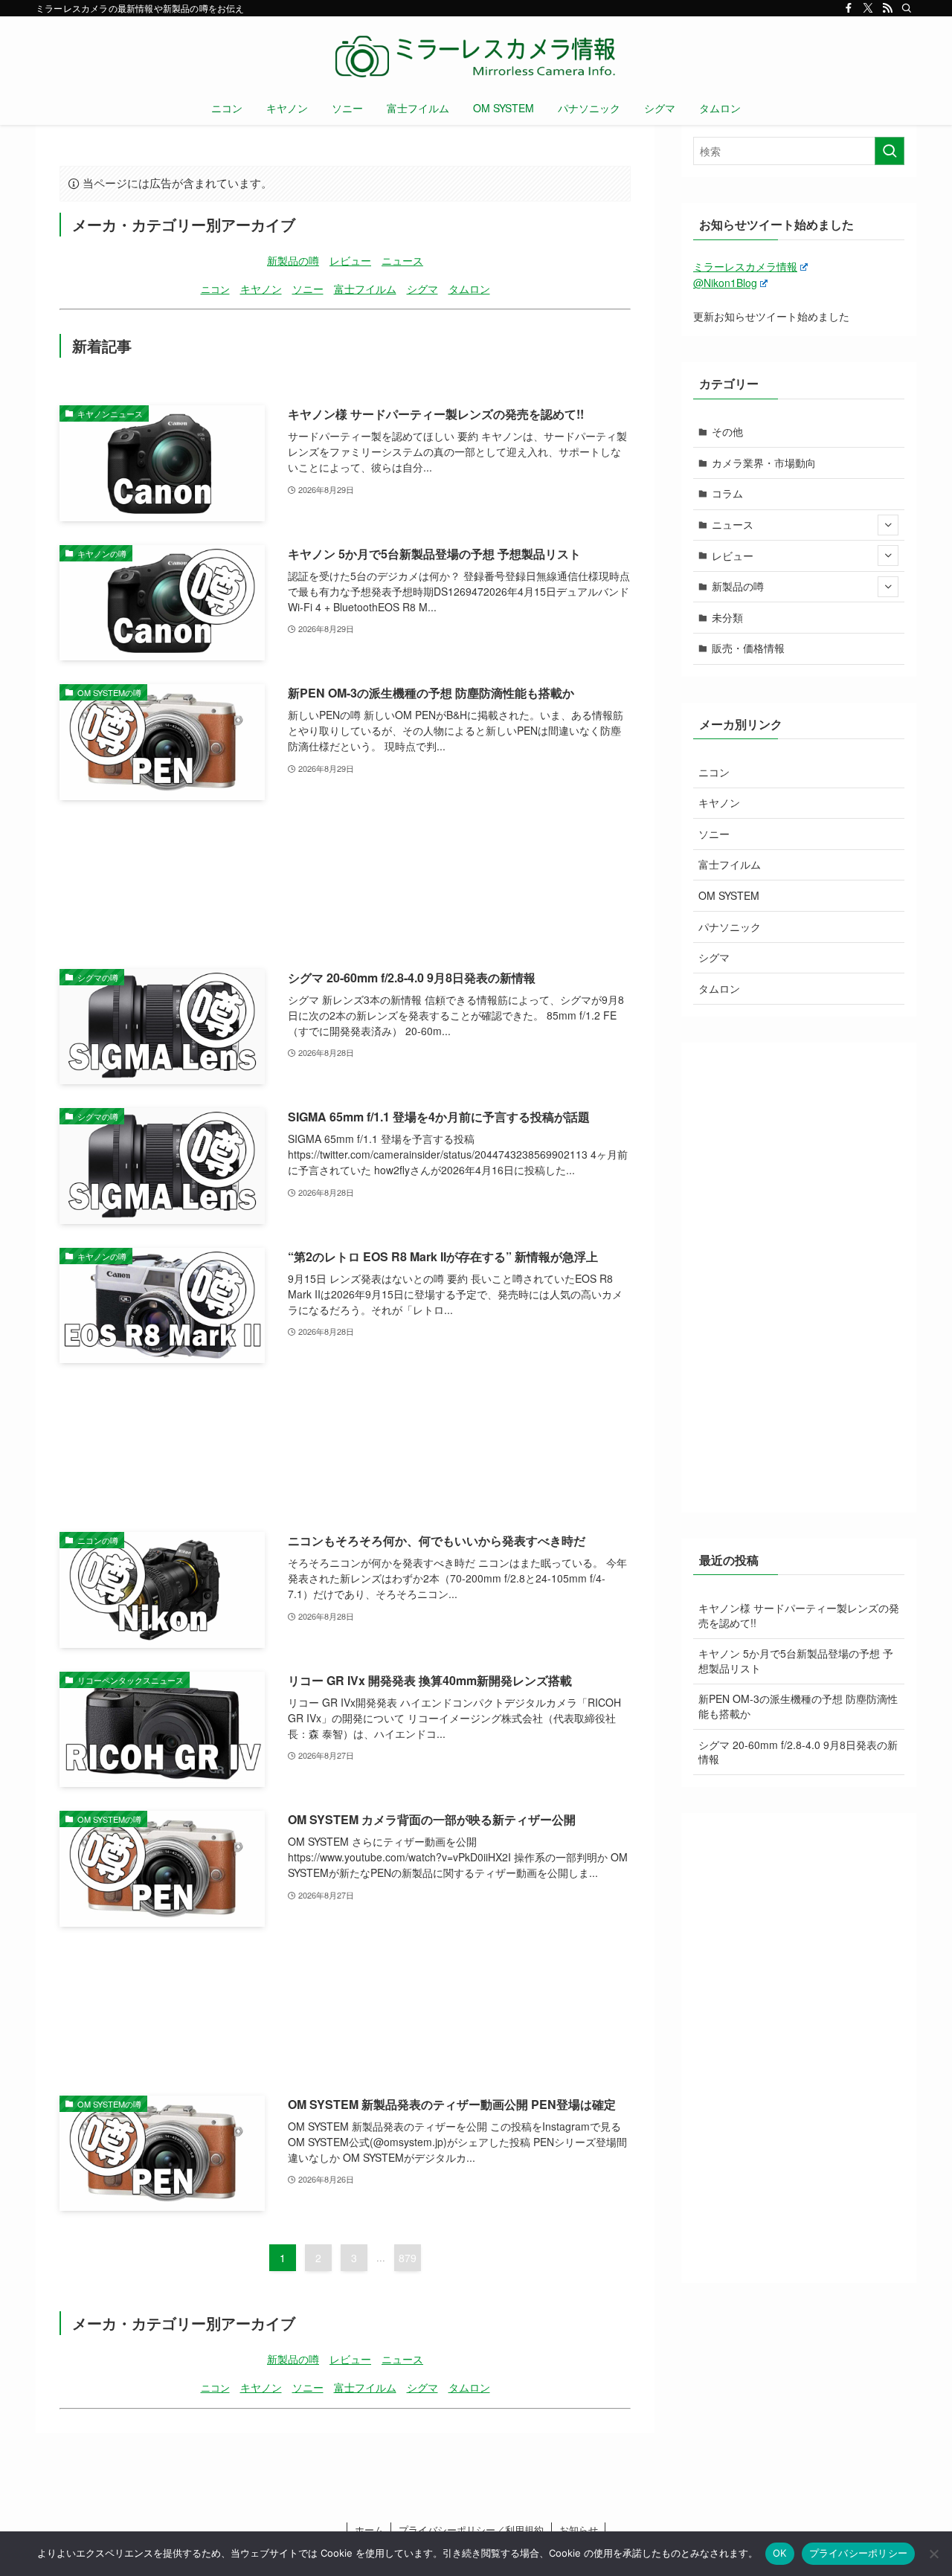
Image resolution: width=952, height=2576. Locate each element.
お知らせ (579, 2530)
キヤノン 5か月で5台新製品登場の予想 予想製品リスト (796, 1661)
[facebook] (849, 8)
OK (780, 2553)
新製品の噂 (293, 260)
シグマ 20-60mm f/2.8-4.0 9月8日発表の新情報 (798, 1752)
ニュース (402, 260)
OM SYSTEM (729, 895)
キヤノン (261, 288)
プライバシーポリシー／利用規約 (471, 2530)
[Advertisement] (345, 885)
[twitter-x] (868, 8)
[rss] (887, 8)
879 (408, 2258)
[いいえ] (933, 2554)
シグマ (422, 288)
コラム (727, 493)
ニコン (215, 289)
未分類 (727, 617)
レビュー (350, 260)
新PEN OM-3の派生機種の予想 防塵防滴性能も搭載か (798, 1706)
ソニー (308, 288)
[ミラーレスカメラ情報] (476, 57)
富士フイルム (365, 288)
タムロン (469, 288)
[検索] (907, 8)
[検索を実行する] (890, 151)
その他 (727, 431)
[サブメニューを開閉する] (888, 525)
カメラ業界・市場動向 (764, 463)
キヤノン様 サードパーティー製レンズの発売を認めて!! (799, 1615)
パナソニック (730, 927)
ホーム (369, 2530)
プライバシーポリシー (859, 2553)
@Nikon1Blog (725, 283)
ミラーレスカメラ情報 (745, 266)
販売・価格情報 (748, 648)
